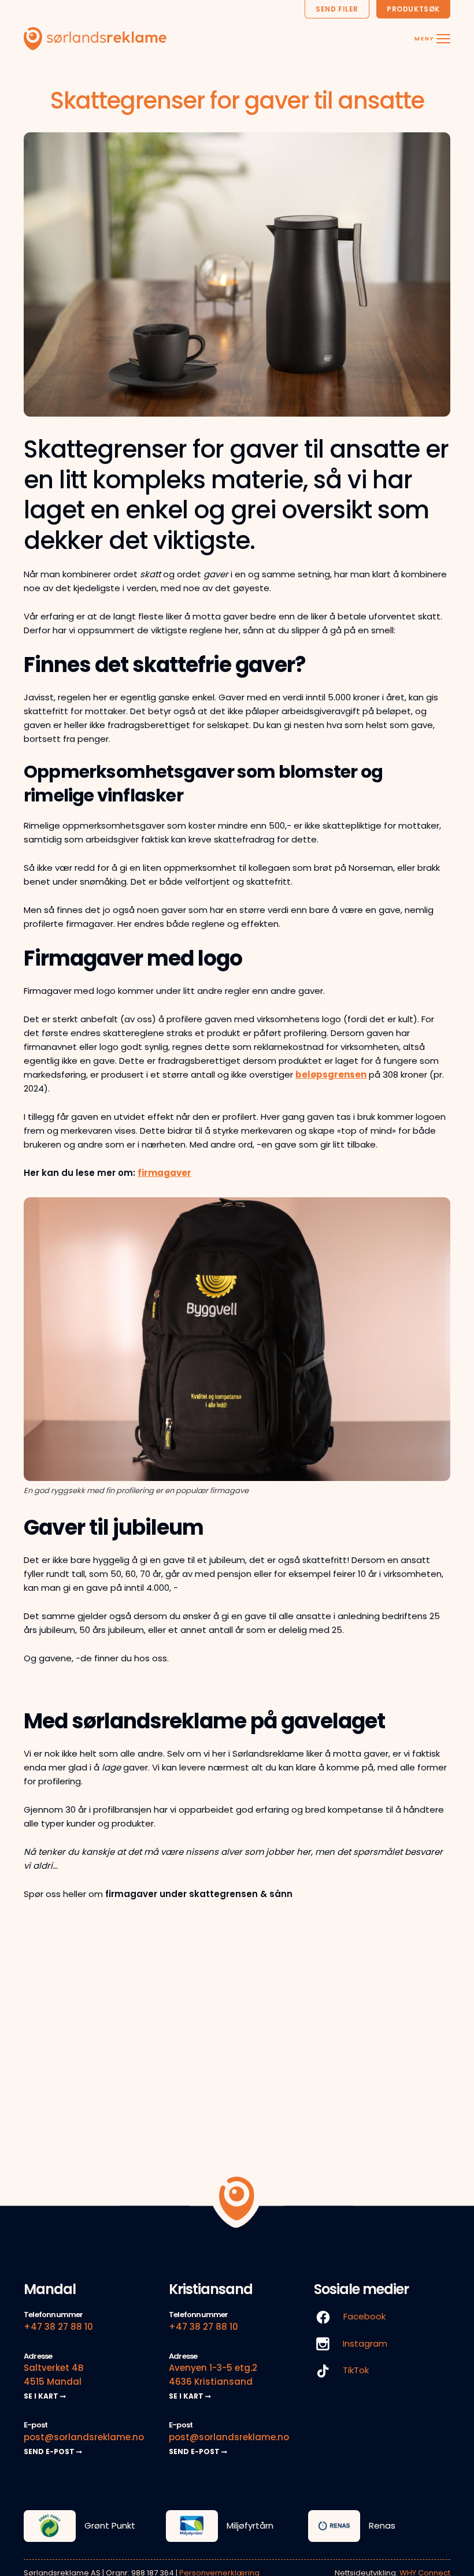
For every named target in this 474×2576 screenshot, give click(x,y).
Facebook (363, 2316)
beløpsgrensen (331, 1074)
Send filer (337, 9)
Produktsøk (413, 9)
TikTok (355, 2370)
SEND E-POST (50, 2451)
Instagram (364, 2343)
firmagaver (164, 1173)
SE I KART (42, 2396)
